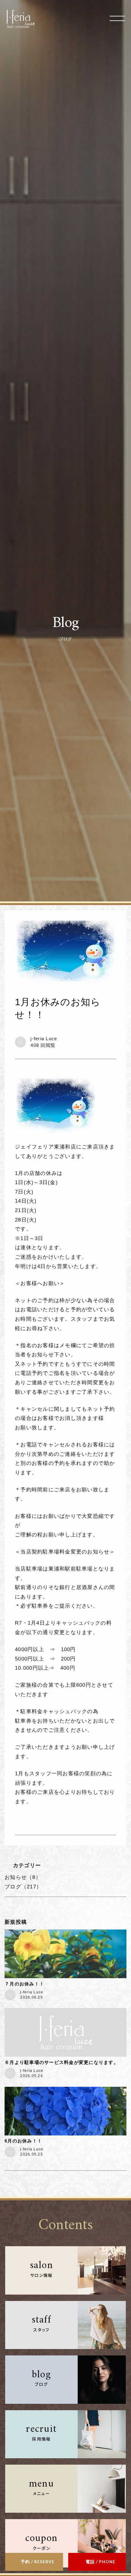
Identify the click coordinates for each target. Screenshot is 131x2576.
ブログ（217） (23, 1887)
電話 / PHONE (101, 2562)
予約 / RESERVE (38, 2562)
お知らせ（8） (23, 1877)
